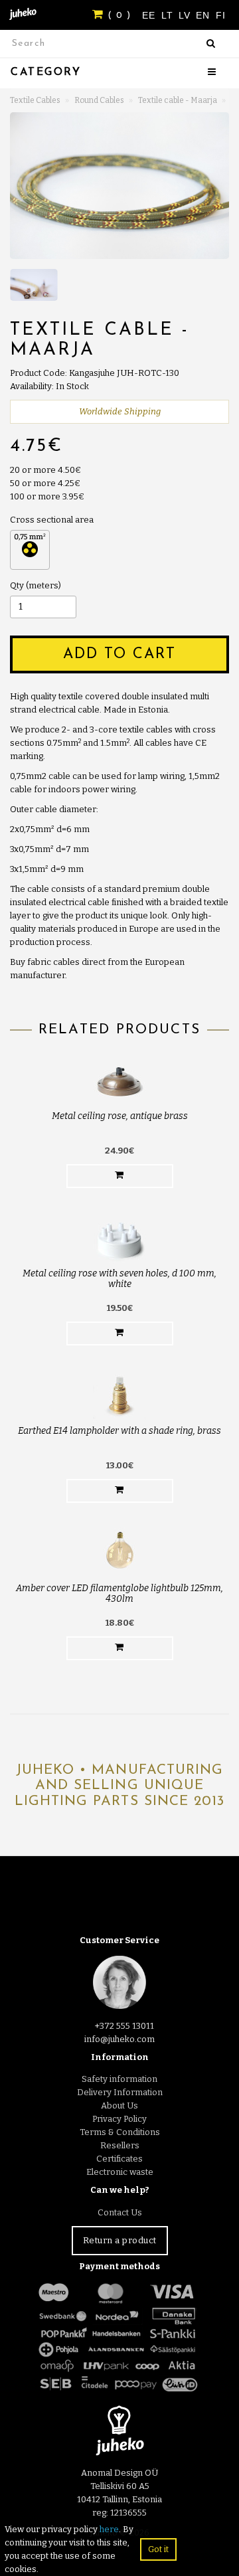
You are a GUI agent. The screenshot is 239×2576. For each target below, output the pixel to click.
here (109, 2529)
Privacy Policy (119, 2119)
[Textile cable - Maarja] (119, 186)
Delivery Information (120, 2092)
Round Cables (99, 100)
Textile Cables (35, 100)
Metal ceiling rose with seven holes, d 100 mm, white (119, 1278)
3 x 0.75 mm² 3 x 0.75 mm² (30, 550)
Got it (158, 2549)
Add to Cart (119, 654)
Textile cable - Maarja (178, 100)
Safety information (119, 2079)
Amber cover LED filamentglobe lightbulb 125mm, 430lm (119, 1593)
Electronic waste (120, 2172)
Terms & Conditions (120, 2132)
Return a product (120, 2240)
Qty (17, 585)
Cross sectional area (52, 520)
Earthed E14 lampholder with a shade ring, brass (119, 1431)
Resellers (120, 2145)
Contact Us (120, 2212)
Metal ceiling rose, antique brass (120, 1116)
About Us (119, 2105)
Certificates (119, 2159)
